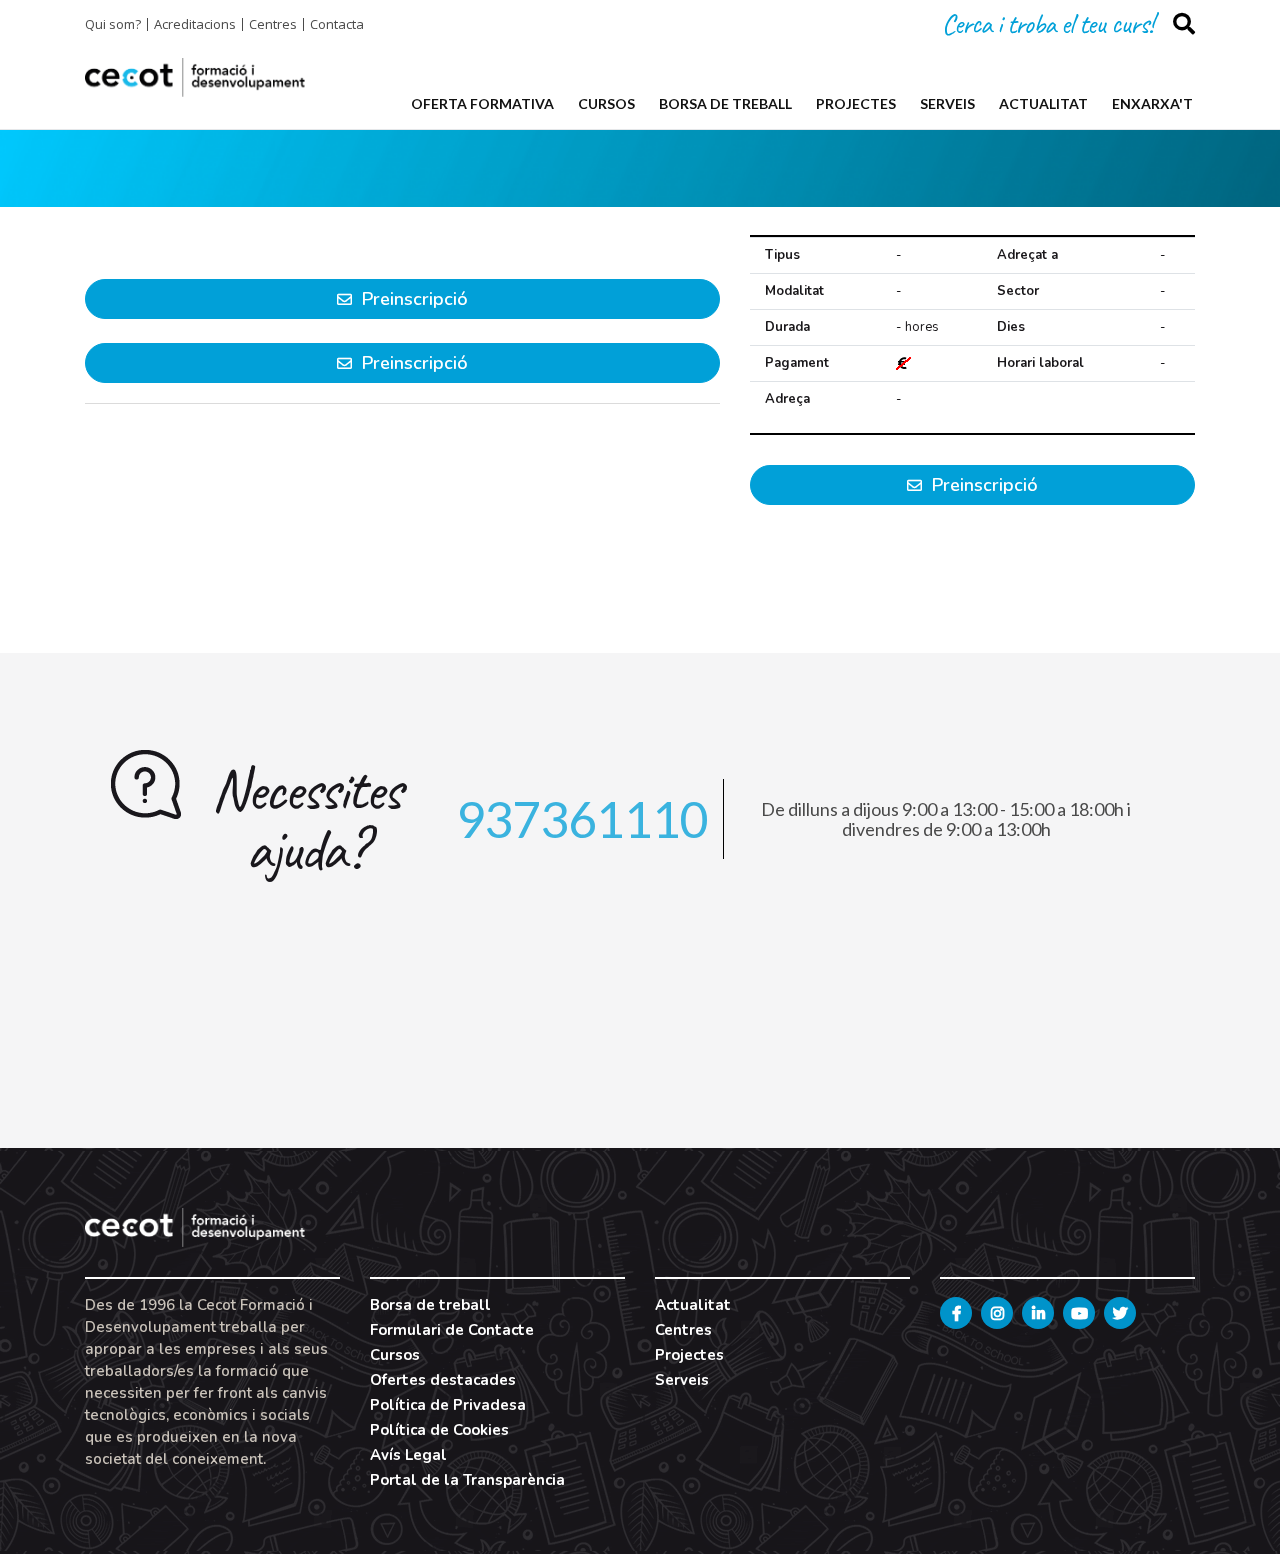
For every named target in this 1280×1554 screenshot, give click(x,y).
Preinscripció (982, 485)
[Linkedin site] (1038, 1313)
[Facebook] (956, 1313)
